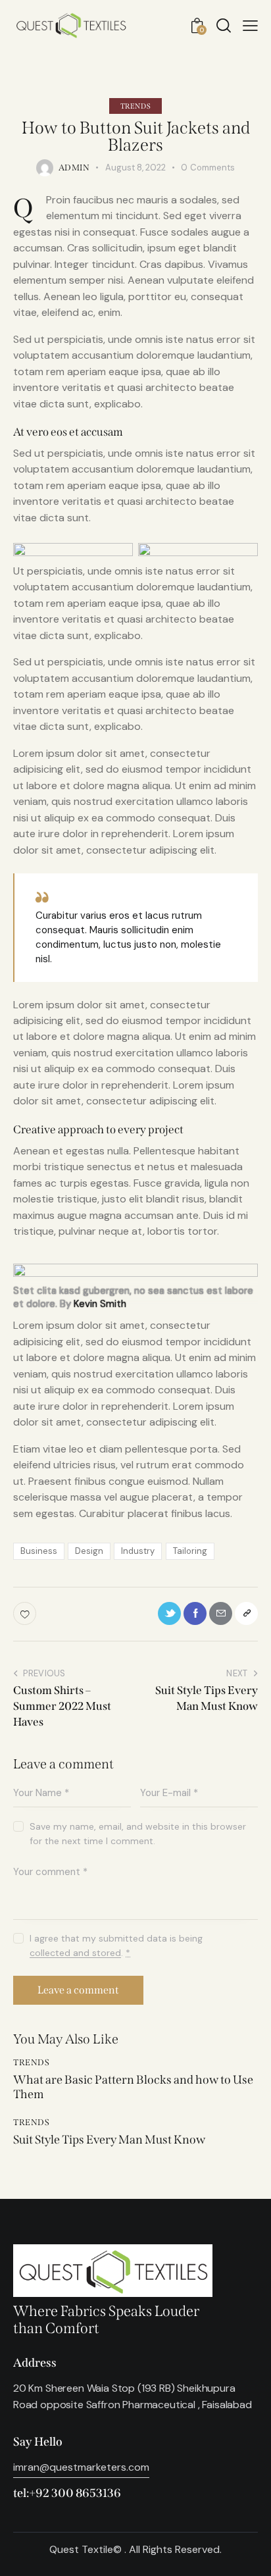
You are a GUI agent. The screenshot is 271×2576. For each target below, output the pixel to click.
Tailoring (190, 1551)
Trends (136, 106)
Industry (138, 1551)
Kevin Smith (100, 1304)
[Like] (26, 1613)
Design (89, 1551)
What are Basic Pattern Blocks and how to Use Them (133, 2087)
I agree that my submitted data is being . (116, 1945)
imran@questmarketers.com (81, 2467)
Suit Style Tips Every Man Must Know (109, 2140)
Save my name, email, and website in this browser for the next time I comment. (138, 1834)
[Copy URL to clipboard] (246, 1613)
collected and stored (75, 1953)
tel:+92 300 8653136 (67, 2493)
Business (39, 1551)
